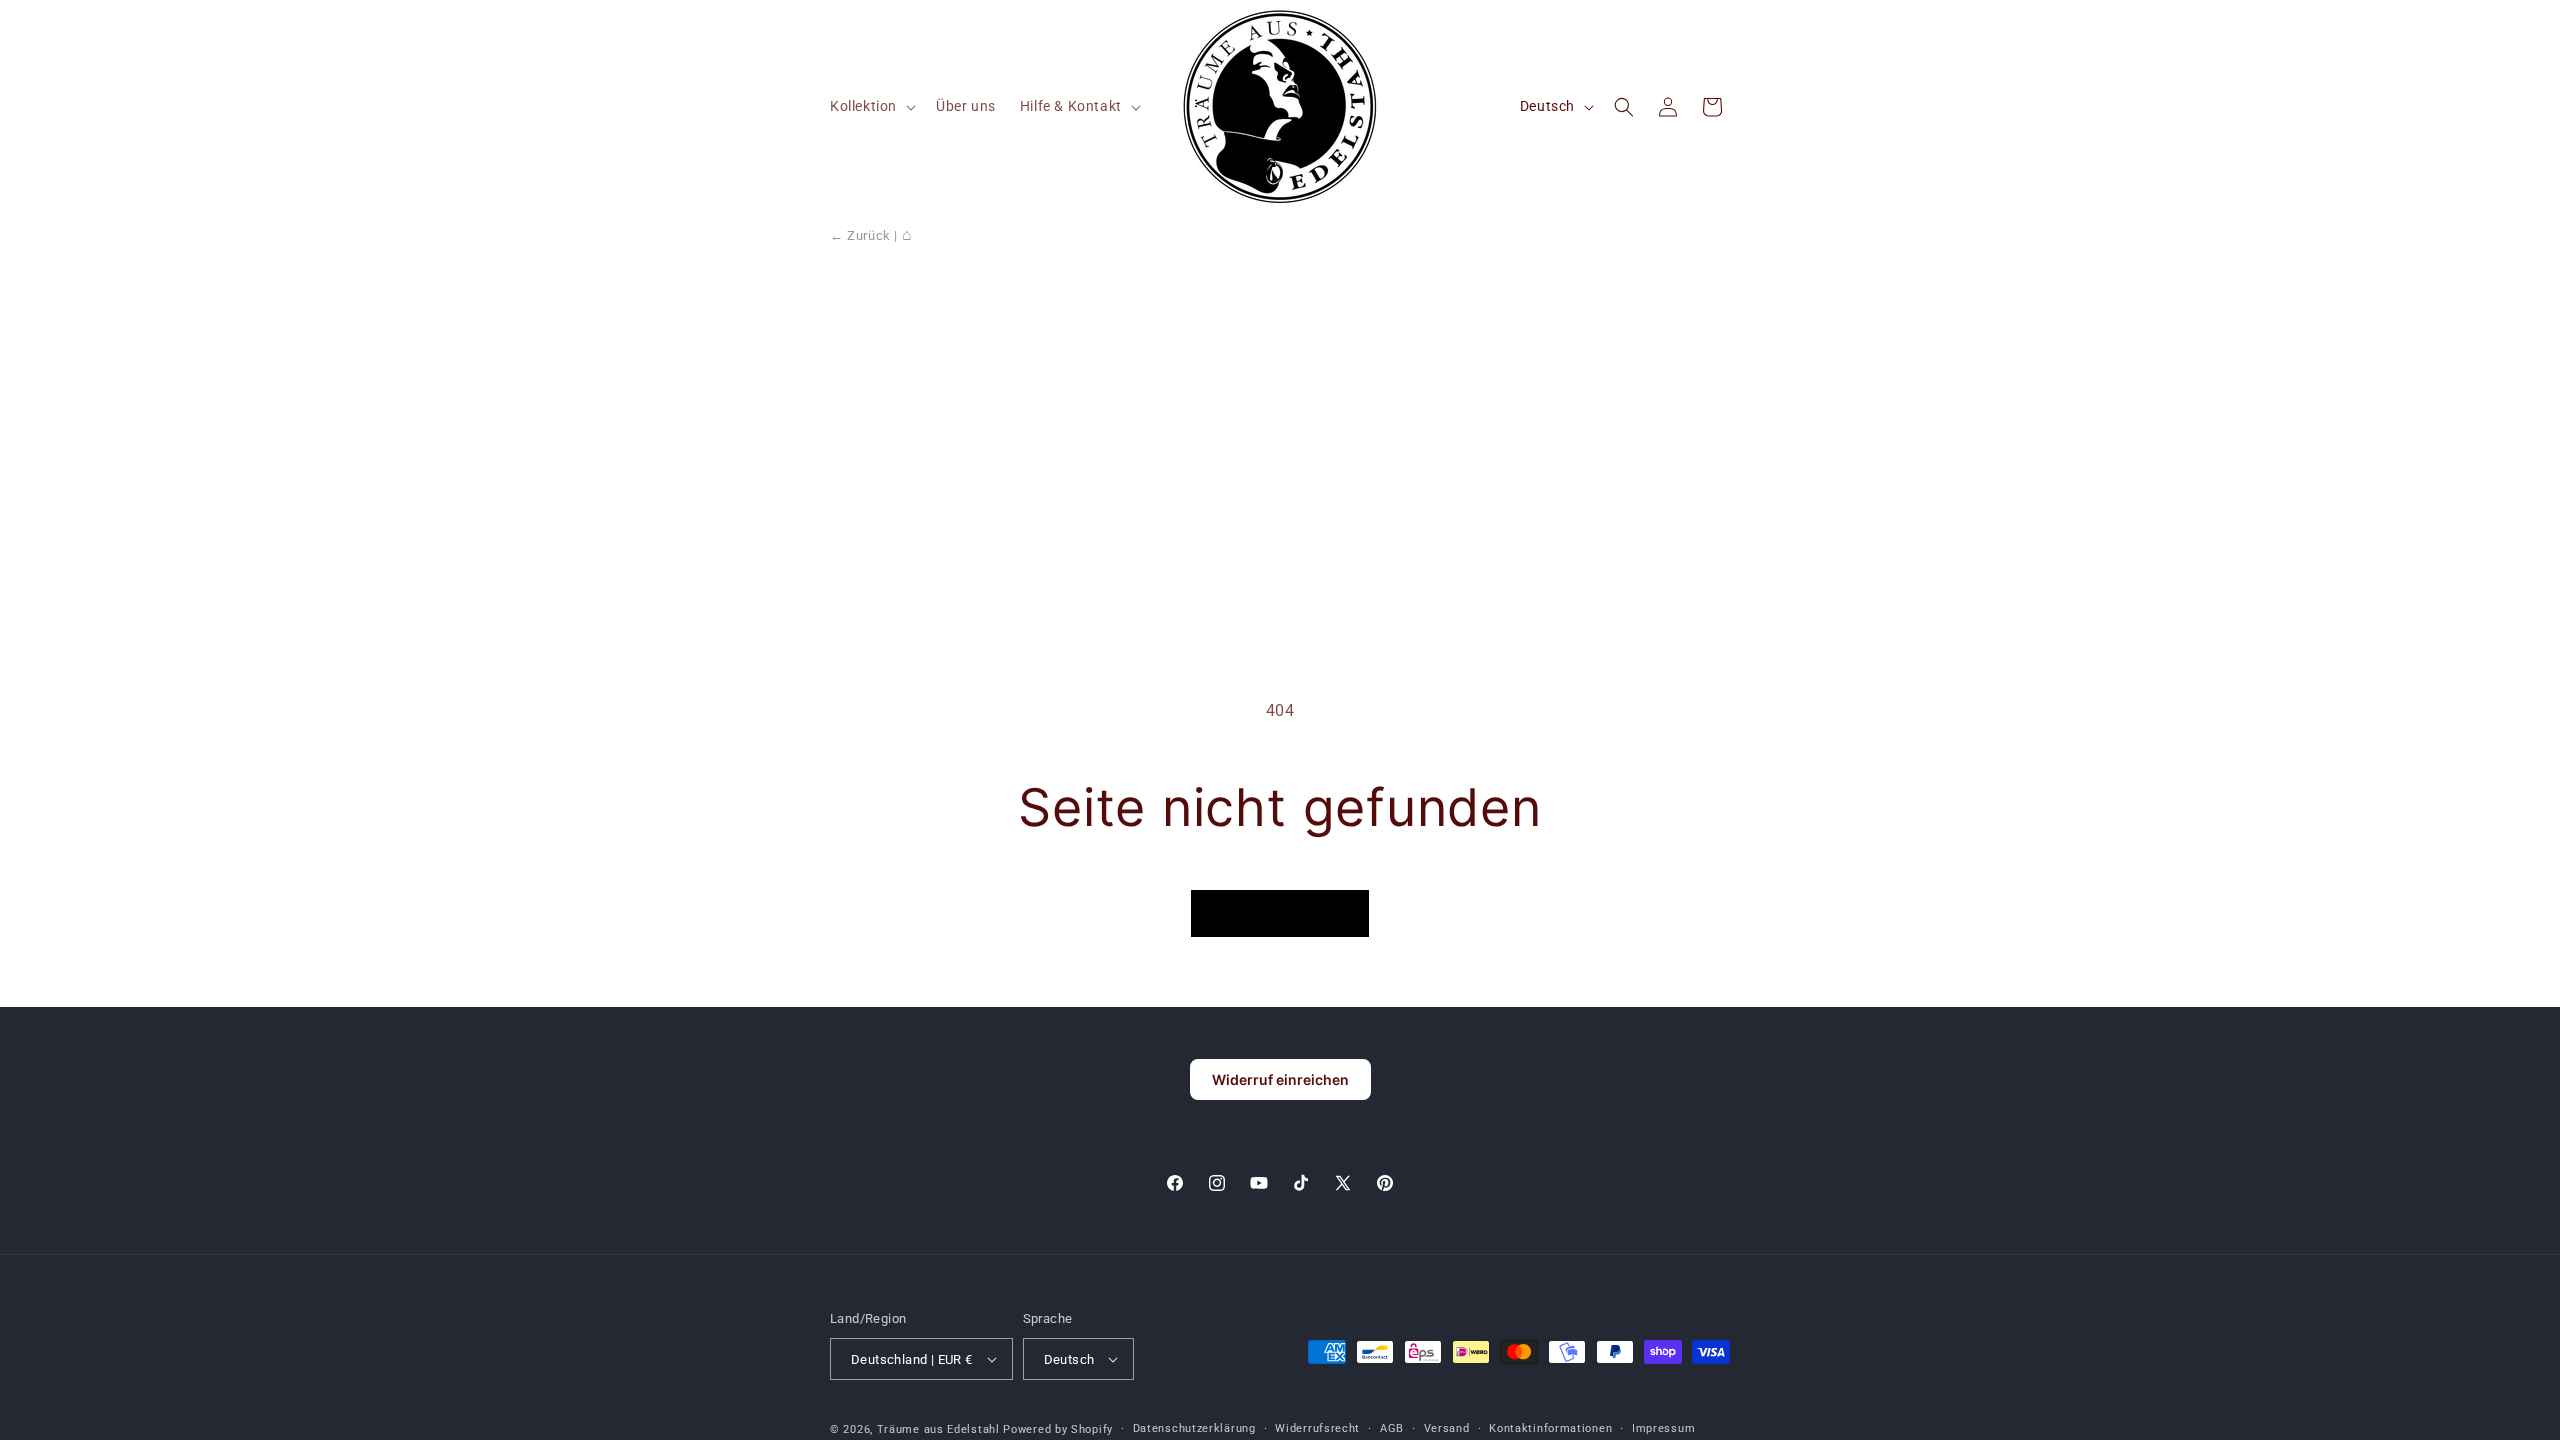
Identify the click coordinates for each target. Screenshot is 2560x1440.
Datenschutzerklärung (1194, 1428)
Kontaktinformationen (1550, 1428)
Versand (1447, 1428)
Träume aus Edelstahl (938, 1429)
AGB (1392, 1428)
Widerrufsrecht (1317, 1428)
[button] (871, 106)
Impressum (1663, 1428)
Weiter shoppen (1280, 913)
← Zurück (860, 235)
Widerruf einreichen (1280, 1079)
